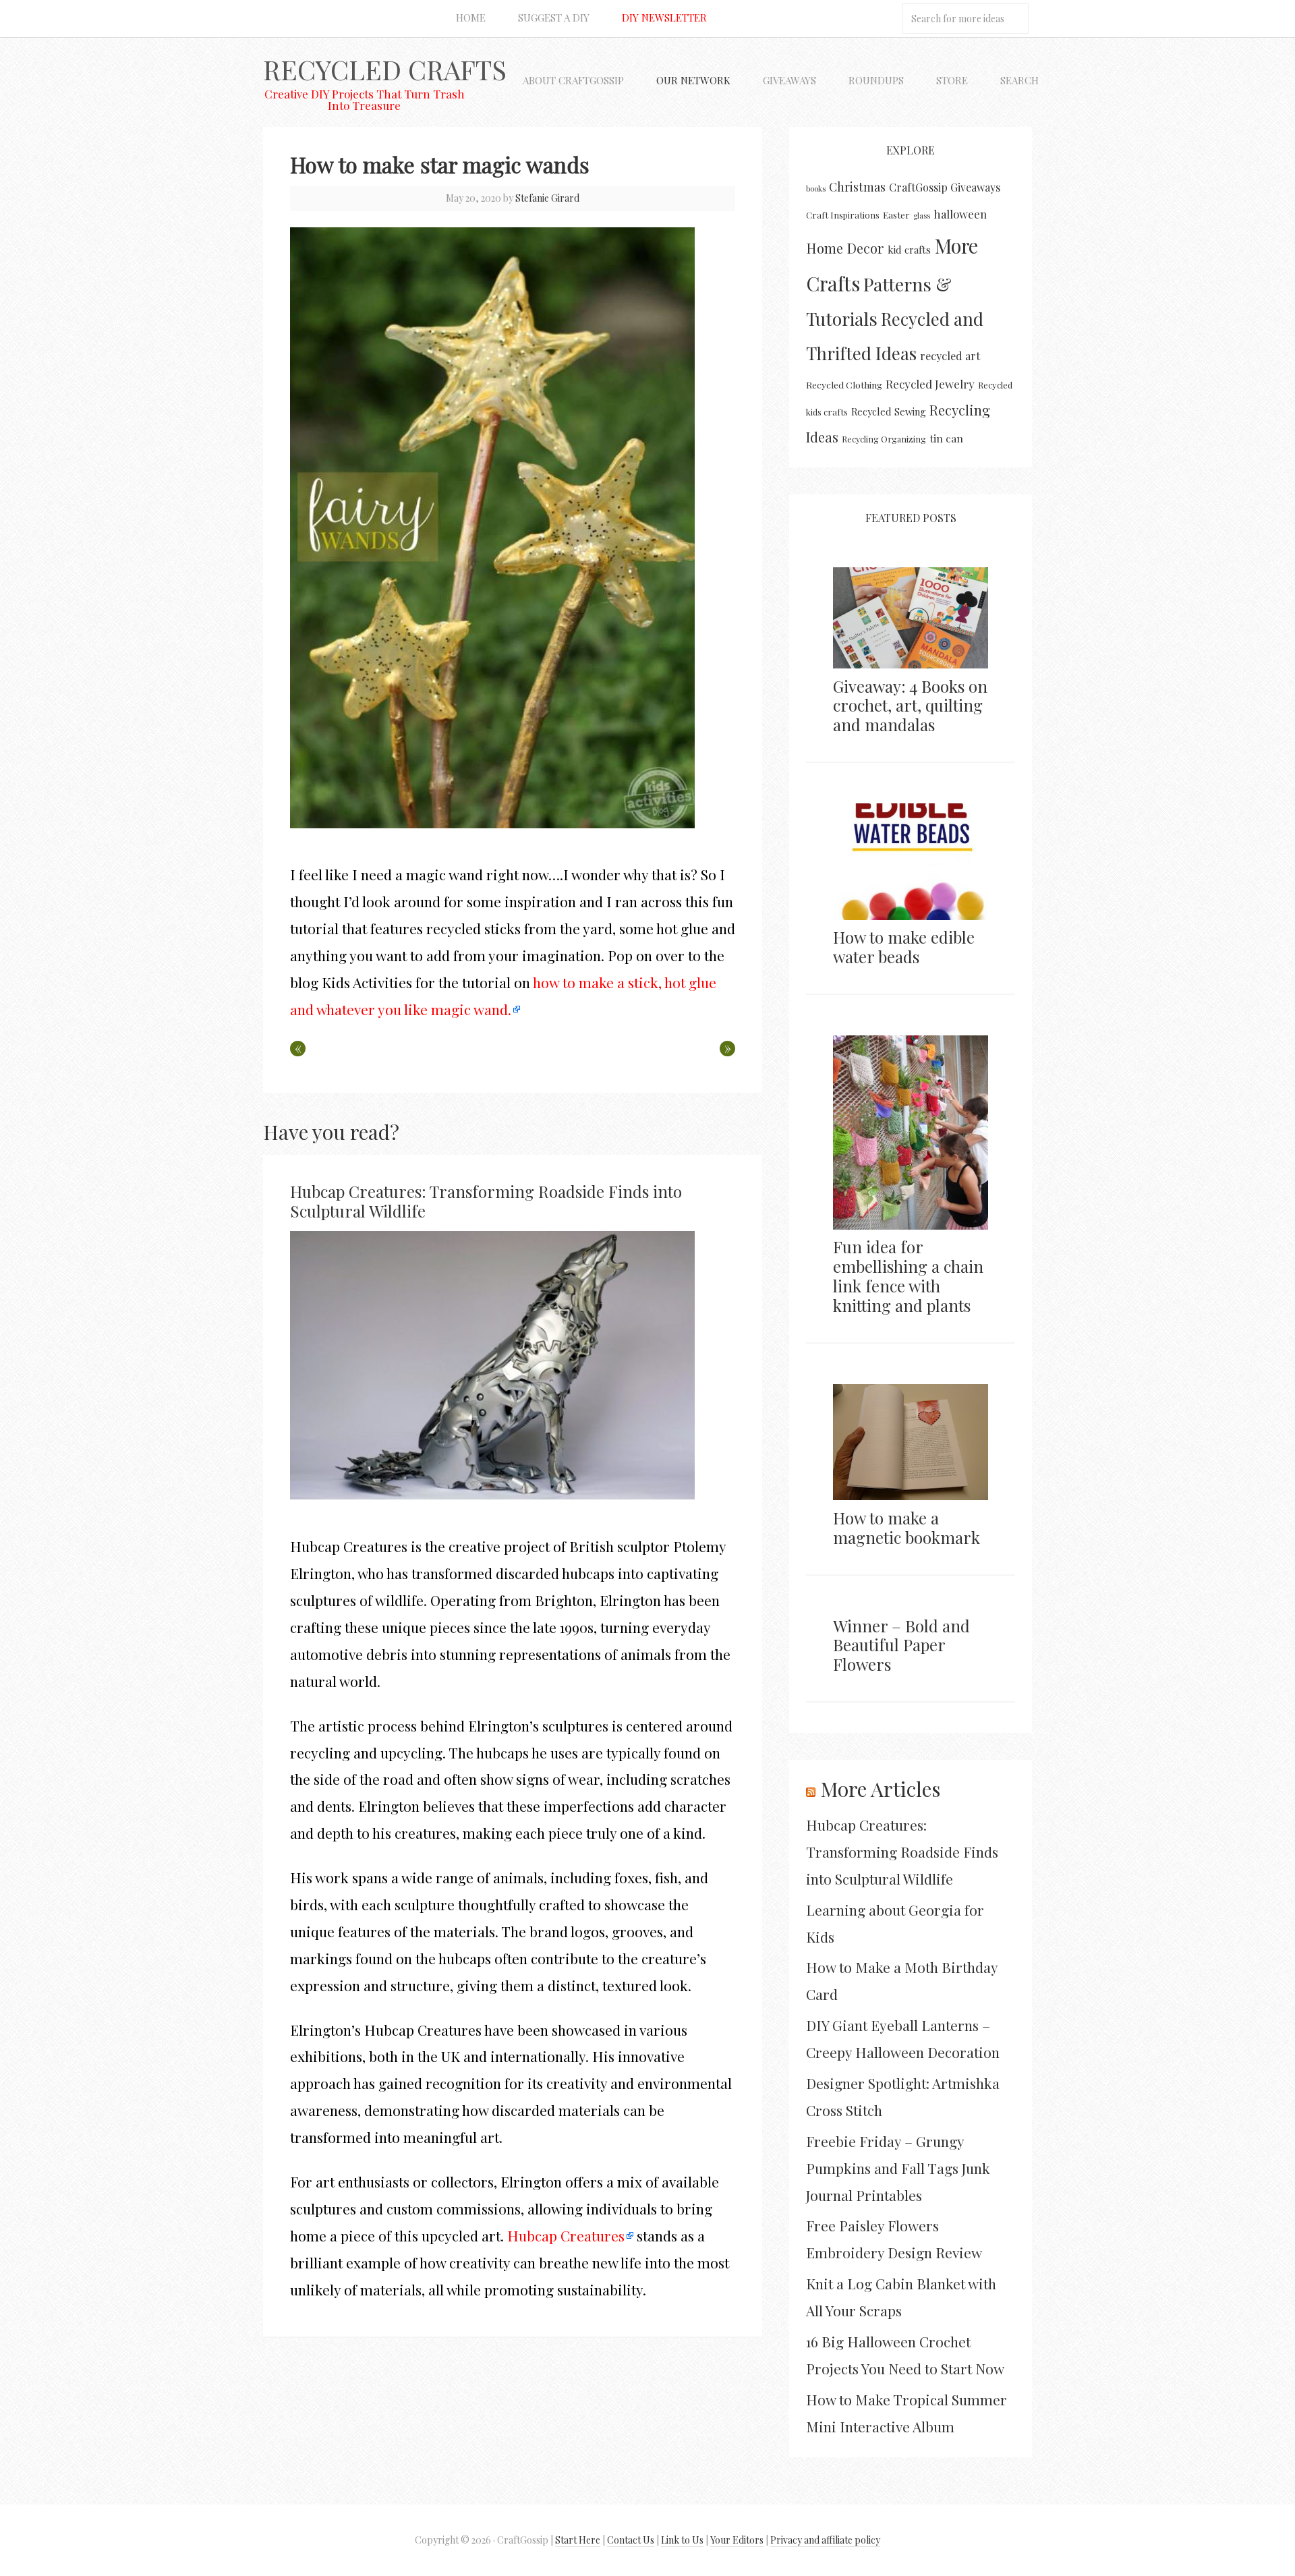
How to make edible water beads (904, 947)
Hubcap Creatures (566, 2235)
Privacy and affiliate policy (825, 2540)
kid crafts (909, 250)
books (816, 189)
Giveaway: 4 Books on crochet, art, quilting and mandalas (910, 706)
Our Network (693, 80)
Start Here (578, 2540)
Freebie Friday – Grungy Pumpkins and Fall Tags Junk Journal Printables (898, 2168)
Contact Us (631, 2540)
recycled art (950, 356)
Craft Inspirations (843, 215)
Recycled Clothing (844, 384)
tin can (946, 438)
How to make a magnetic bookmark (906, 1527)
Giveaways (789, 80)
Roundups (876, 80)
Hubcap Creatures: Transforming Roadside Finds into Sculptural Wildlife (486, 1201)
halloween (960, 214)
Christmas (857, 187)
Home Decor (845, 248)
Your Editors (737, 2540)
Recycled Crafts (385, 69)
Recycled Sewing (889, 411)
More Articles (880, 1789)
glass (922, 216)
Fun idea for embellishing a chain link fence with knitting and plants (908, 1276)
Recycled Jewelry (930, 384)
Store (952, 80)
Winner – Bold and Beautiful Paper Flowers (901, 1645)
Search (1019, 80)
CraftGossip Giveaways (945, 187)
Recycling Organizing (884, 439)
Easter (896, 214)
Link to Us (682, 2540)
